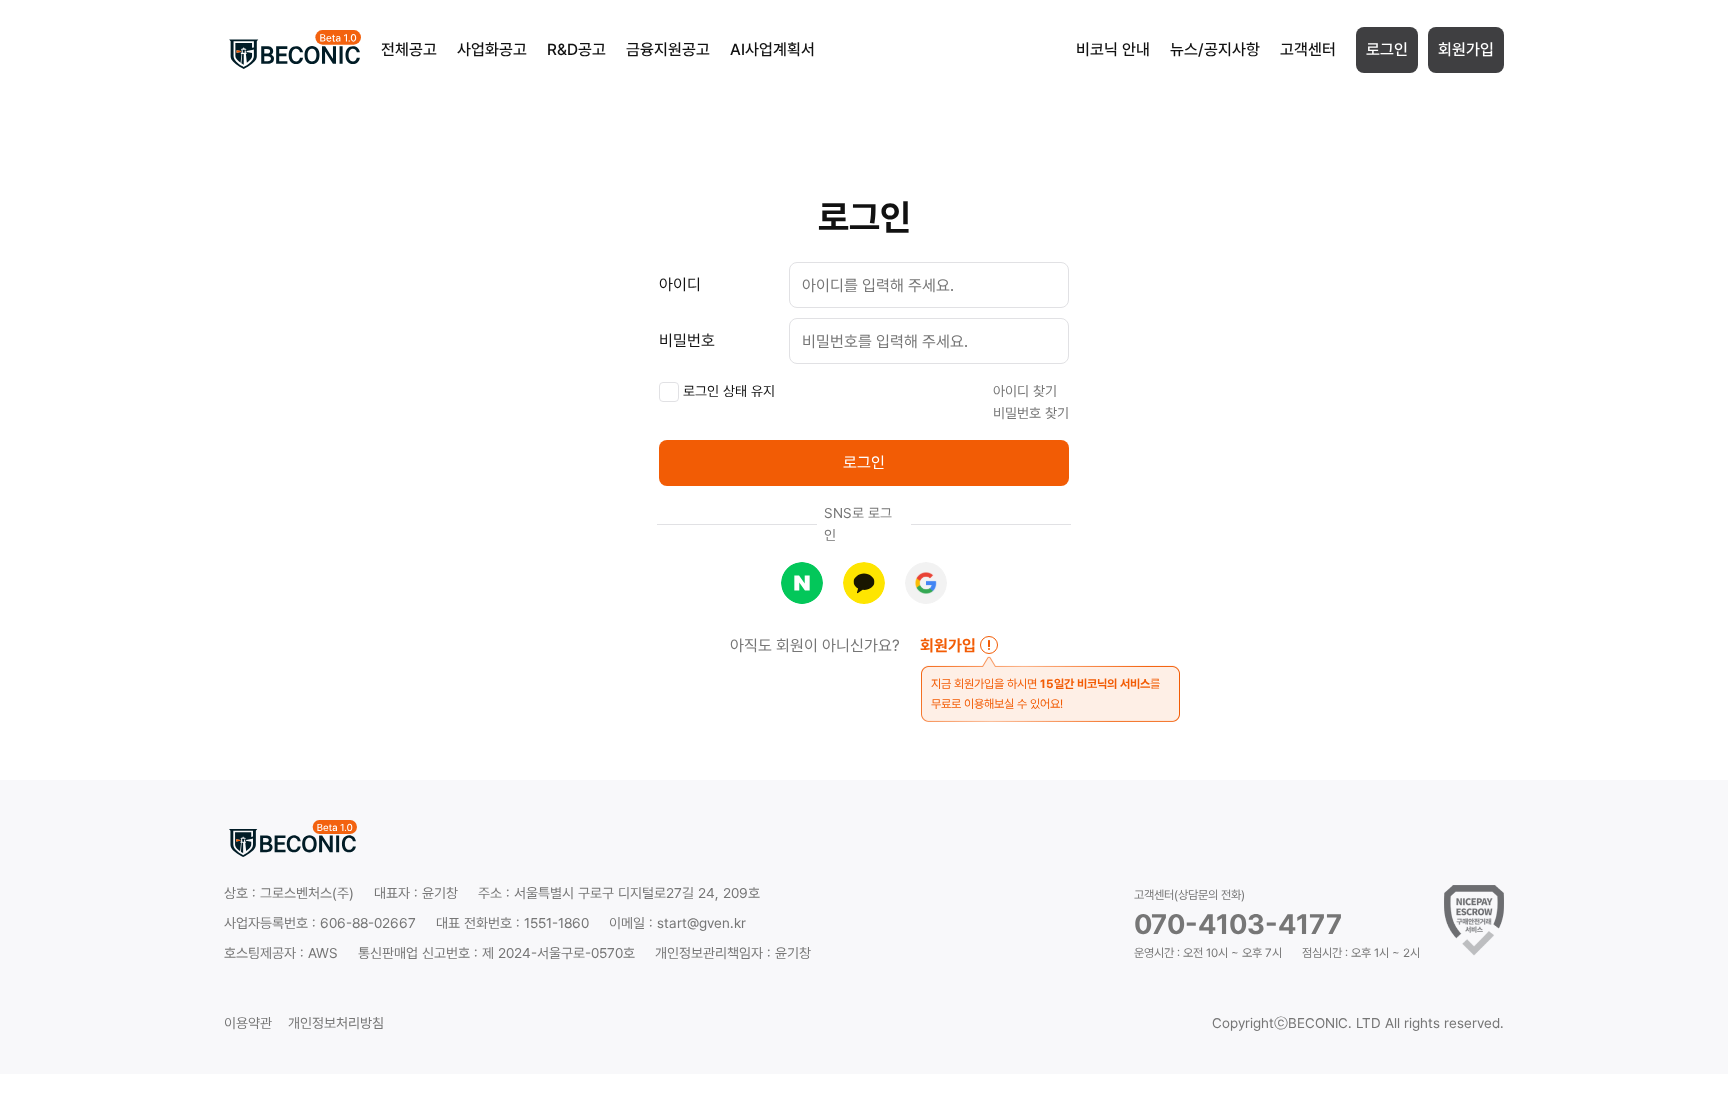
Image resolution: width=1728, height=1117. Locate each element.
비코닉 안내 (1113, 49)
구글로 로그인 (926, 583)
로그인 (1387, 49)
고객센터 (1308, 49)
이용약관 (248, 1023)
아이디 (680, 284)
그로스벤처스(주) (307, 893)
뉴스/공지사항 (1215, 49)
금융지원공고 (668, 49)
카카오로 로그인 (864, 583)
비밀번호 (687, 340)
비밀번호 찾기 (1031, 413)
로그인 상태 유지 (727, 391)
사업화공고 (492, 49)
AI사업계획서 (772, 49)
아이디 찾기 (1025, 391)
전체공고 (409, 49)
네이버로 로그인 (802, 583)
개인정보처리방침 (336, 1023)
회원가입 (1466, 49)
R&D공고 (576, 49)
